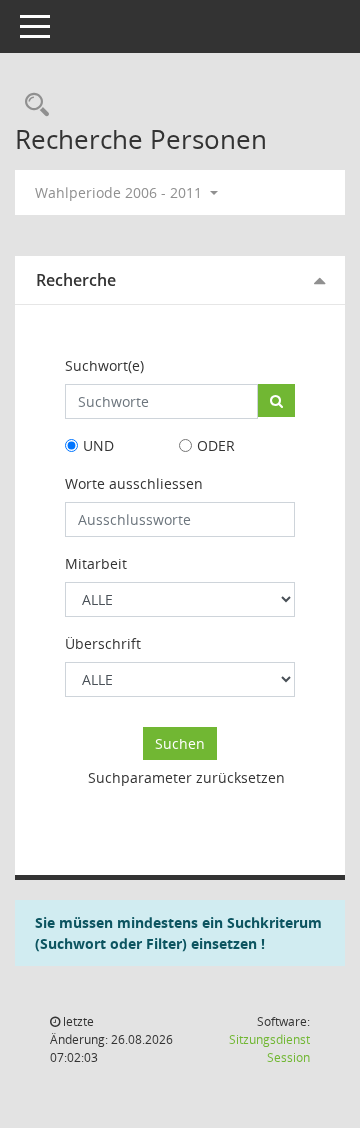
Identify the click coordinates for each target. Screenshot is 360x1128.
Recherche (76, 280)
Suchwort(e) (104, 365)
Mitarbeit (96, 563)
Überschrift (103, 643)
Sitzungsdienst (269, 1048)
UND (98, 445)
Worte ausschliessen (134, 483)
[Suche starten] (276, 400)
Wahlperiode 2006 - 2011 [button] (120, 192)
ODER (216, 445)
